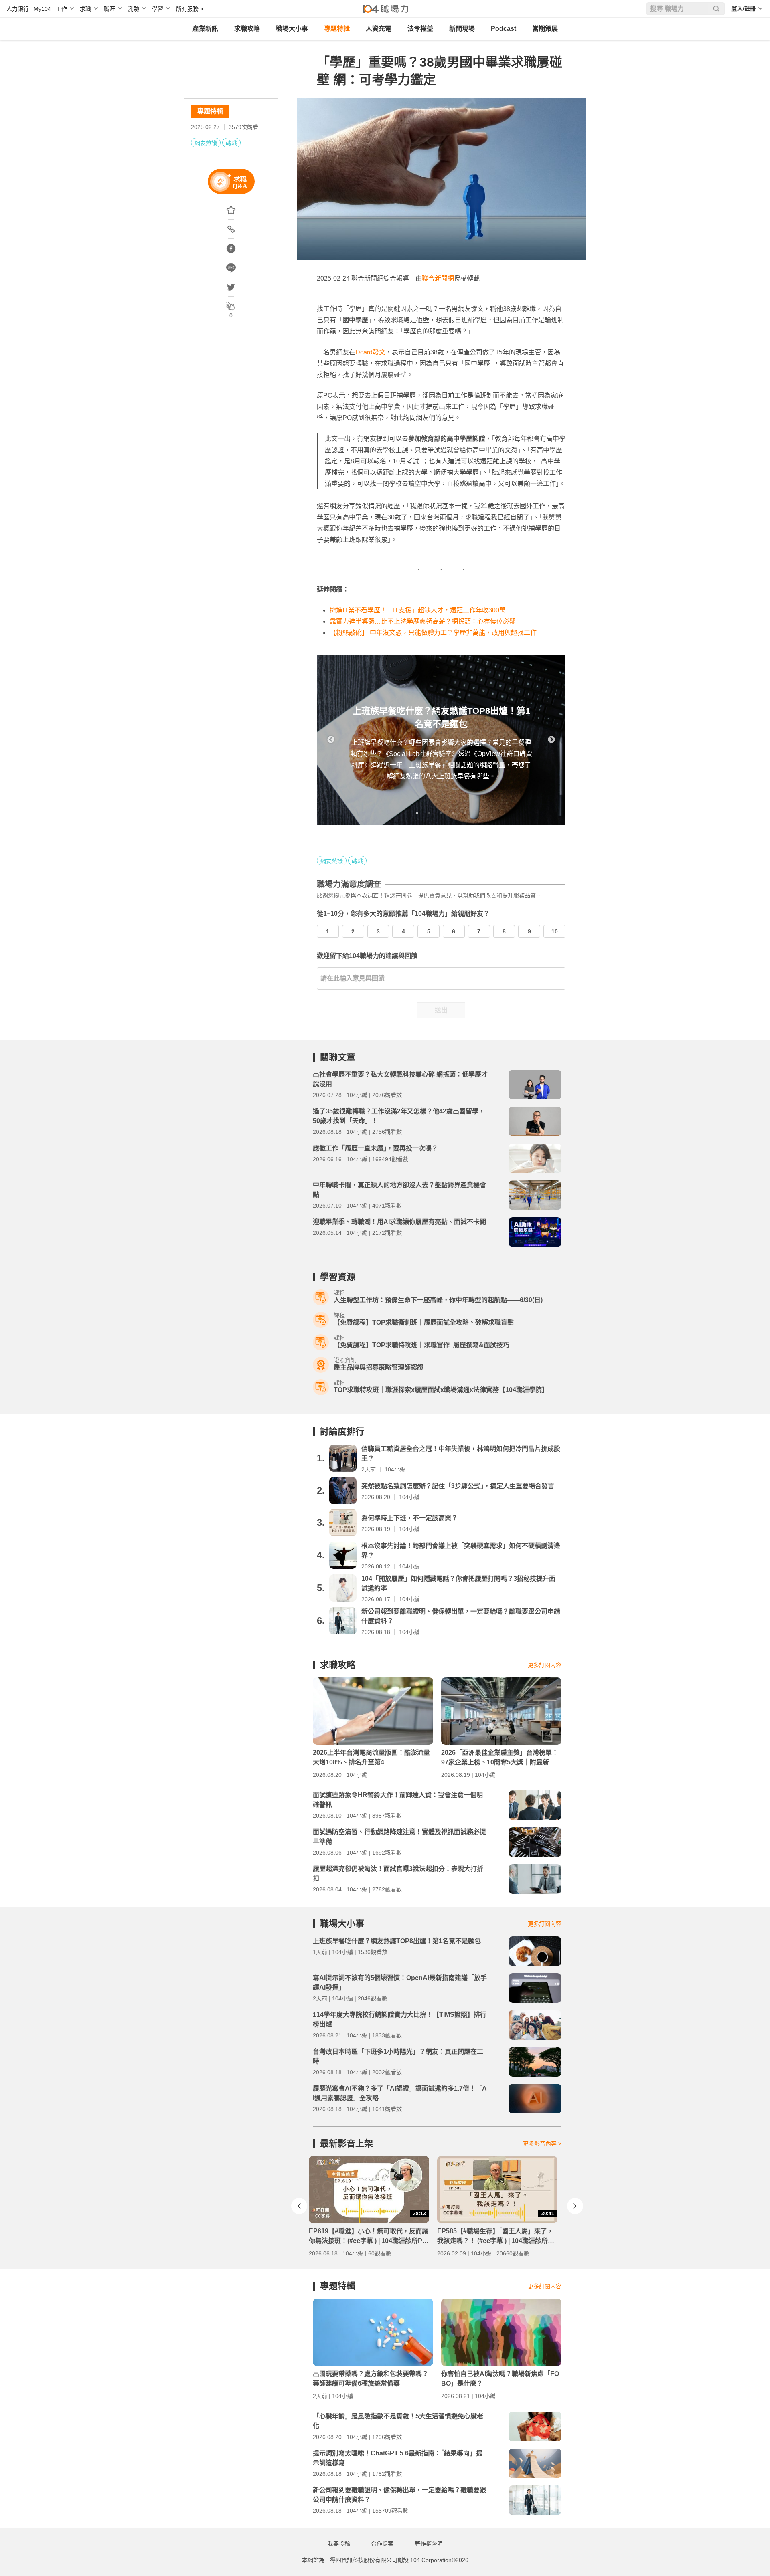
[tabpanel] (441, 740)
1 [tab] (417, 813)
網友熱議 (206, 143)
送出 (441, 1010)
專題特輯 (337, 29)
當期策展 (545, 29)
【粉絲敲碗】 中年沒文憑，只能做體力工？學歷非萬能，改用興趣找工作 (433, 633)
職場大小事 (292, 29)
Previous (331, 740)
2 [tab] (429, 813)
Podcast (504, 29)
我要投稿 (339, 2544)
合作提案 (382, 2544)
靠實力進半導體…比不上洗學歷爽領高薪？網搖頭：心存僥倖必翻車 (426, 621)
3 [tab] (441, 813)
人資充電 (379, 29)
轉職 (231, 143)
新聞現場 (462, 29)
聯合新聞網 (438, 278)
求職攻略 (247, 29)
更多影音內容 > (542, 2144)
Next (551, 740)
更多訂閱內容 (545, 1665)
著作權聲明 (429, 2544)
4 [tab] (453, 813)
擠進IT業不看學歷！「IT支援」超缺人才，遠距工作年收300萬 (418, 610)
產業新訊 (205, 29)
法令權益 (420, 29)
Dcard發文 (370, 352)
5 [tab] (465, 813)
